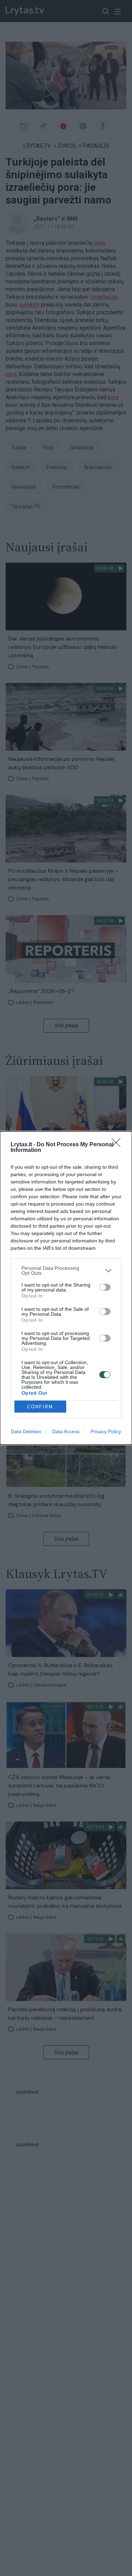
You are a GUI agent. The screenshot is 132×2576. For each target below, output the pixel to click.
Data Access (66, 1431)
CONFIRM (40, 1407)
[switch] (105, 1287)
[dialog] (66, 1288)
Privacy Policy (106, 1431)
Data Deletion (26, 1431)
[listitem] (66, 1270)
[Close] (118, 1145)
